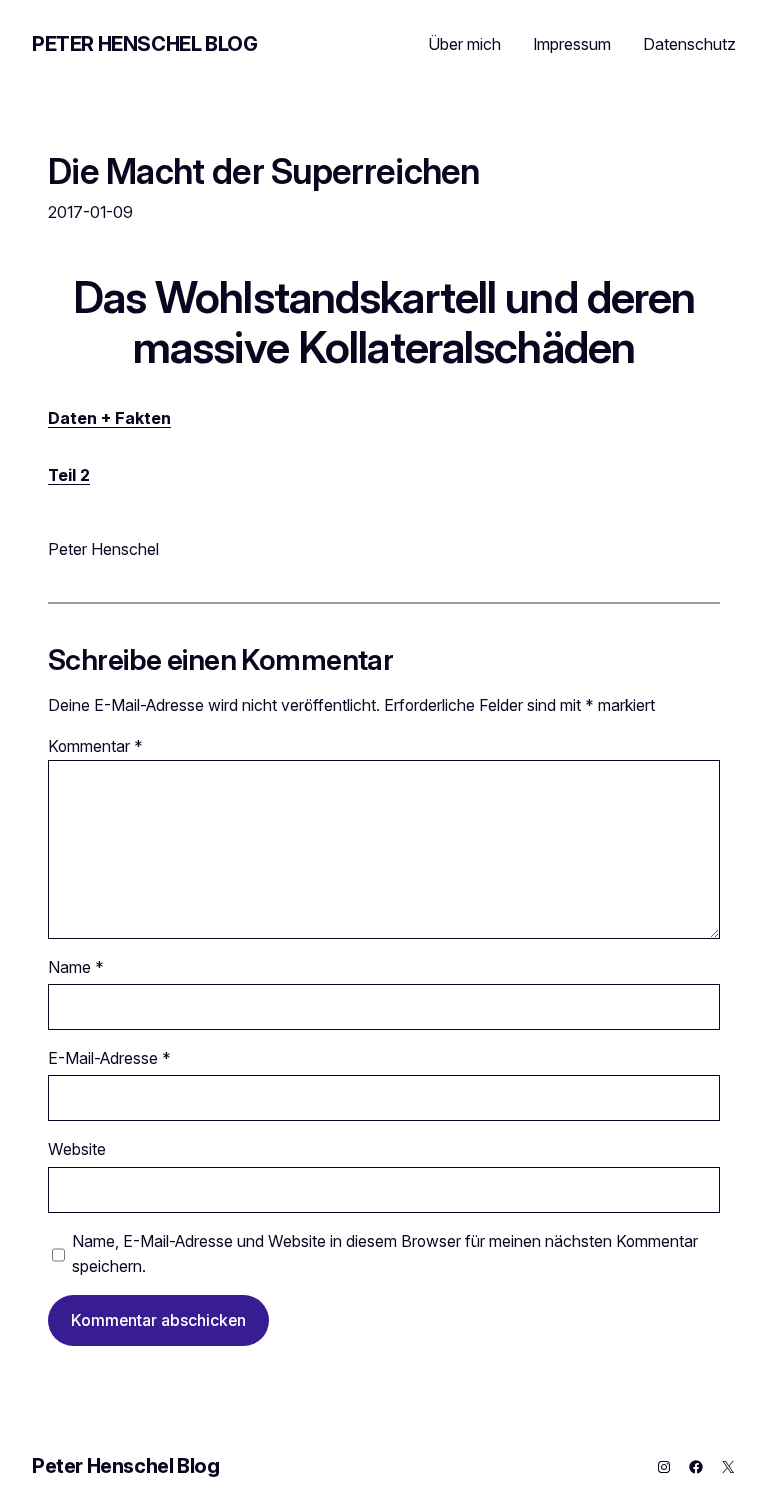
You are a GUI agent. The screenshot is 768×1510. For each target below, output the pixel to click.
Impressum (572, 44)
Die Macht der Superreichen (264, 171)
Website (77, 1149)
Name (76, 967)
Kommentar (95, 746)
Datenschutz (689, 44)
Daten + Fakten (109, 418)
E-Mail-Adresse (109, 1058)
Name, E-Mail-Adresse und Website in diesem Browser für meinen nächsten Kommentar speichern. (385, 1254)
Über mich (464, 44)
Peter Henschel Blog (144, 44)
